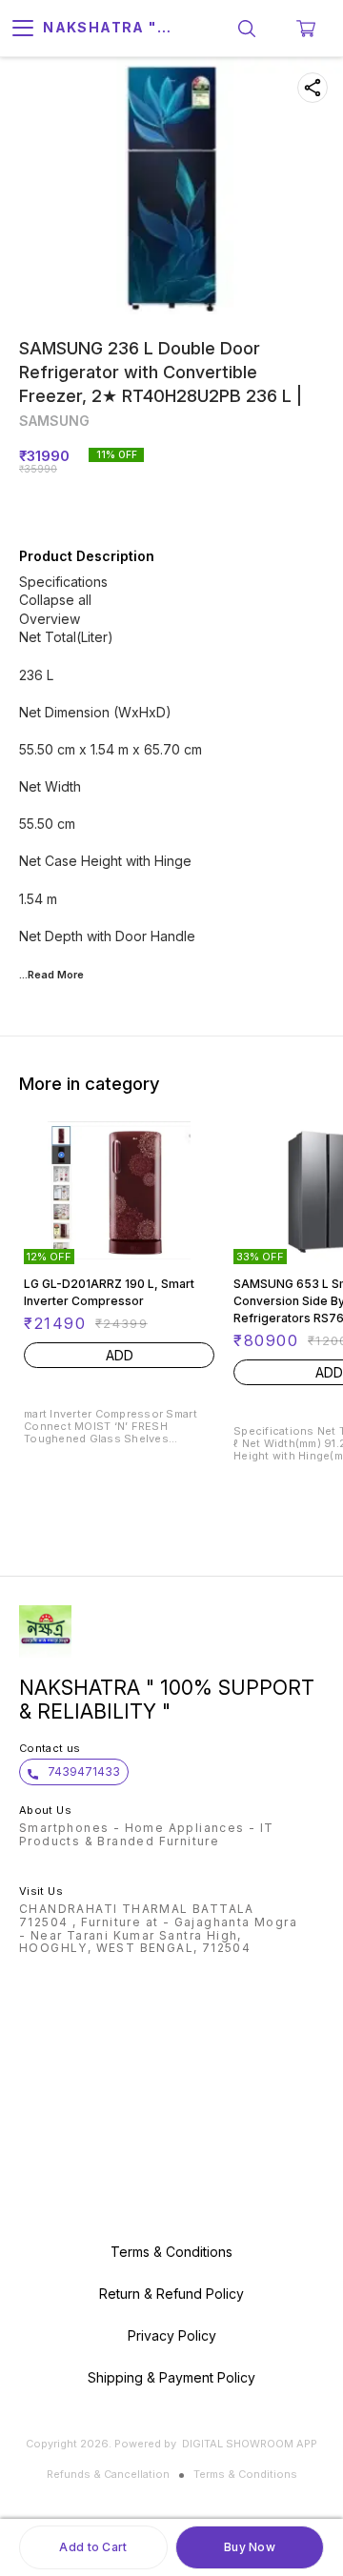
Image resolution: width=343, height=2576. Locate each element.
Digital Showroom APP (250, 2444)
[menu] (23, 29)
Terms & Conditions (245, 2474)
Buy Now (250, 2547)
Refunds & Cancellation (108, 2474)
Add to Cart (93, 2547)
